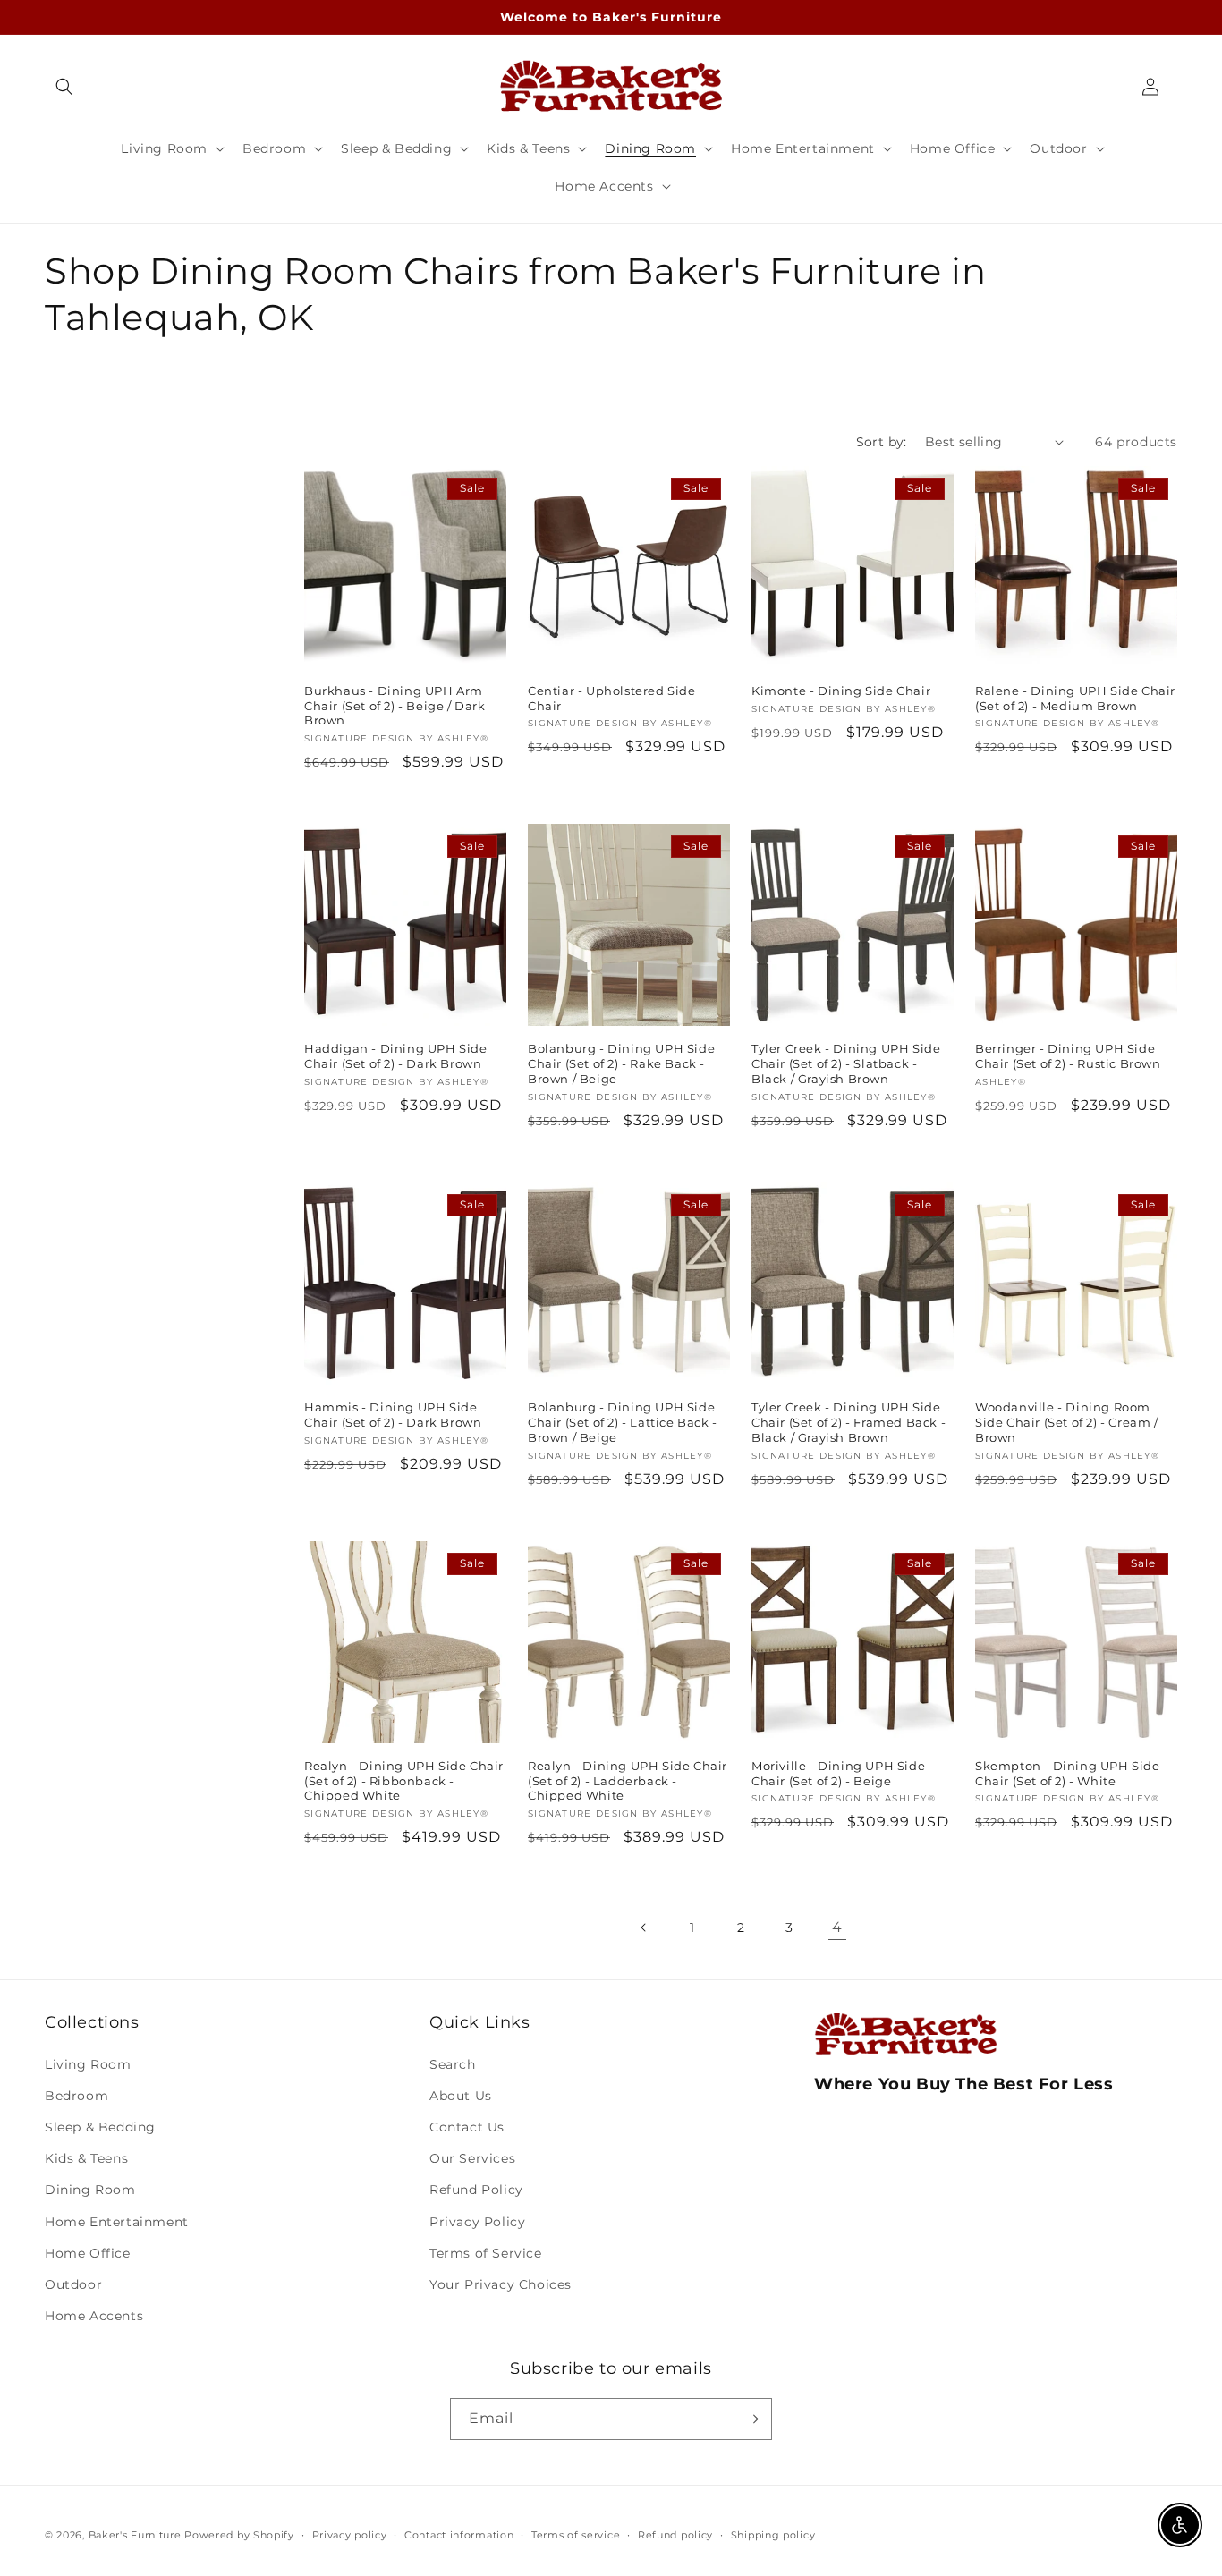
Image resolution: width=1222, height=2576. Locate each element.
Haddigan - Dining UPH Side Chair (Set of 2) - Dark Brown (396, 1056)
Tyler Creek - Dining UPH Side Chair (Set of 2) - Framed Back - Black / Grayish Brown (849, 1422)
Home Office (88, 2253)
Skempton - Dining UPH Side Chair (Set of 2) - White (1068, 1773)
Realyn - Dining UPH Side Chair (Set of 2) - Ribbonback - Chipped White (404, 1781)
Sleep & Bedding (100, 2127)
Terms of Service (486, 2253)
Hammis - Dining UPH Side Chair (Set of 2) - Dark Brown (393, 1415)
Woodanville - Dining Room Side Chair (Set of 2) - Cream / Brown (1067, 1422)
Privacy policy (350, 2535)
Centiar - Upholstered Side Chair (612, 698)
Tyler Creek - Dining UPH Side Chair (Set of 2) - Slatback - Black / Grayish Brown (846, 1063)
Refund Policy (476, 2190)
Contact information (459, 2535)
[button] (64, 87)
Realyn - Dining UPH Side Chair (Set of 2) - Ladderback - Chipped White (628, 1781)
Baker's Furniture (135, 2535)
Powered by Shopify (239, 2535)
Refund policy (675, 2535)
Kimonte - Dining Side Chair (841, 691)
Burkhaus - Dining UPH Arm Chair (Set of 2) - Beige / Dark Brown (395, 706)
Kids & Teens (86, 2158)
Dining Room (90, 2190)
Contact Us (467, 2127)
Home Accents (94, 2316)
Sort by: (882, 442)
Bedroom (76, 2096)
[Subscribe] (751, 2419)
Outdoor (73, 2284)
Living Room (88, 2064)
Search (453, 2064)
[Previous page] (644, 1928)
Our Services (472, 2158)
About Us (461, 2096)
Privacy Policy (477, 2222)
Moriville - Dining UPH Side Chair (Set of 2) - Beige (838, 1773)
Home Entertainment (117, 2222)
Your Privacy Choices (501, 2284)
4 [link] (837, 1927)
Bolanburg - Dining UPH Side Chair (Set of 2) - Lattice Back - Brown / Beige (623, 1422)
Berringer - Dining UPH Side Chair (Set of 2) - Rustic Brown (1068, 1056)
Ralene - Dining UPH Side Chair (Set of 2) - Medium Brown (1075, 698)
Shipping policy (773, 2535)
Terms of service (576, 2535)
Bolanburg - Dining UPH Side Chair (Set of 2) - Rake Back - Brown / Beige (621, 1063)
